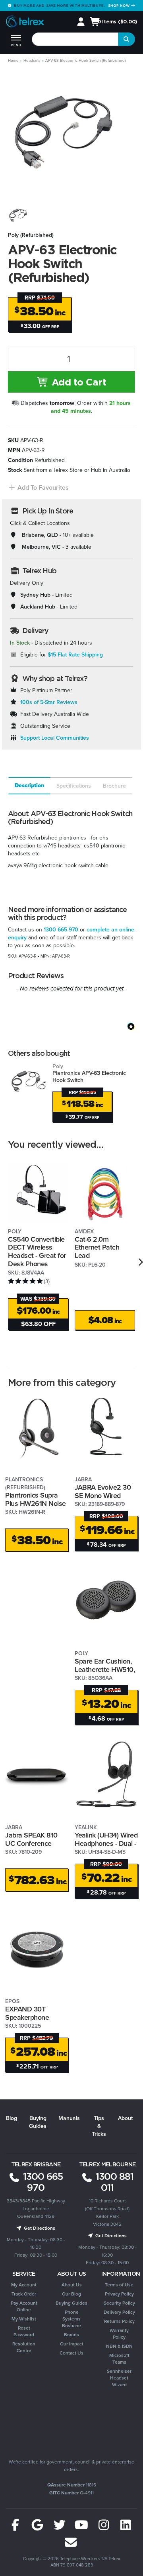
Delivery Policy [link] (119, 2312)
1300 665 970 (61, 929)
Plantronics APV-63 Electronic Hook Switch (89, 1073)
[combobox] (75, 39)
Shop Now (120, 5)
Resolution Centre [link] (24, 2347)
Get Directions (39, 2228)
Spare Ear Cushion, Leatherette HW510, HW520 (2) (105, 1669)
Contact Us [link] (71, 2353)
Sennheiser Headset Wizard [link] (119, 2378)
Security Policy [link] (119, 2303)
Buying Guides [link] (71, 2303)
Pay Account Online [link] (24, 2306)
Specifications (74, 786)
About (125, 2118)
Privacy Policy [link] (119, 2294)
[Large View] (19, 216)
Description (30, 785)
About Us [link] (72, 2285)
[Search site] (127, 39)
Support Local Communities (55, 738)
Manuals (69, 2118)
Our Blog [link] (71, 2294)
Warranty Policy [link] (119, 2334)
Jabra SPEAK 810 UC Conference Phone (31, 1843)
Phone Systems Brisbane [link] (71, 2319)
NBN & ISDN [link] (119, 2346)
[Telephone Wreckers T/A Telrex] (25, 22)
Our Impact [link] (72, 2344)
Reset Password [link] (24, 2331)
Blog (12, 2118)
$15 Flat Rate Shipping (75, 654)
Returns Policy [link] (119, 2321)
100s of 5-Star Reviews (49, 702)
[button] (38, 488)
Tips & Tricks (99, 2126)
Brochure (114, 786)
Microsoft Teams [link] (119, 2358)
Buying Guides (38, 2122)
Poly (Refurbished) (31, 235)
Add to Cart (77, 382)
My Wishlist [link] (24, 2319)
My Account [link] (24, 2285)
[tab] (29, 786)
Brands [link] (71, 2335)
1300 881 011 (113, 2182)
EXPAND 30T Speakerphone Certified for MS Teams (29, 2021)
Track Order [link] (24, 2294)
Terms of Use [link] (119, 2285)
